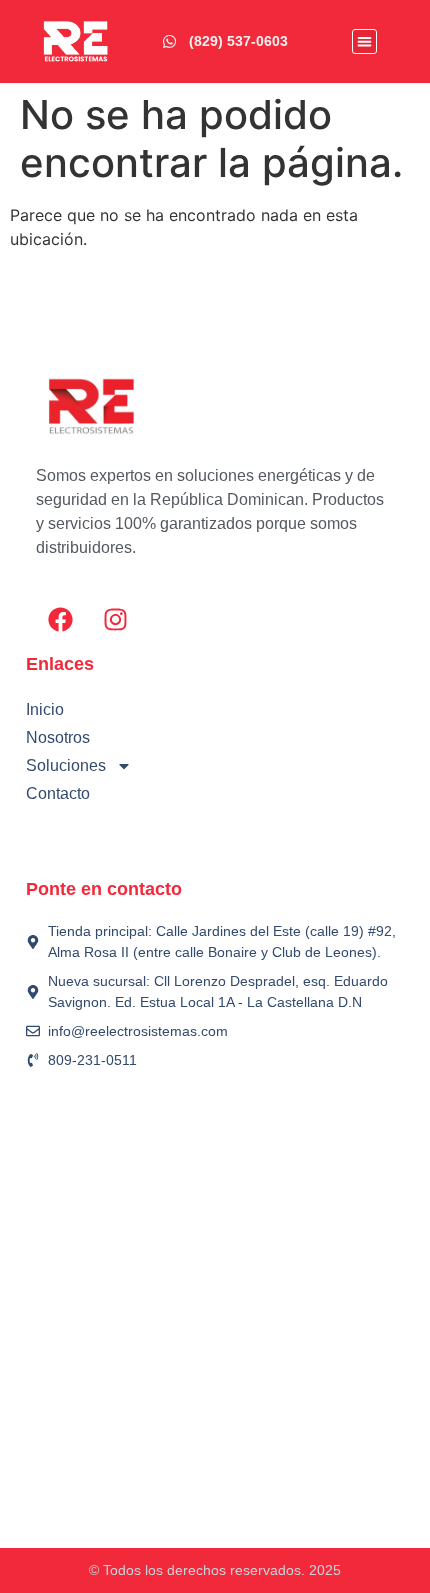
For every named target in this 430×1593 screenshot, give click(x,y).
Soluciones (66, 765)
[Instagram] (116, 619)
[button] (364, 41)
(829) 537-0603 (238, 41)
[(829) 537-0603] (169, 41)
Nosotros (58, 737)
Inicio (45, 709)
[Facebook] (61, 619)
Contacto (58, 793)
